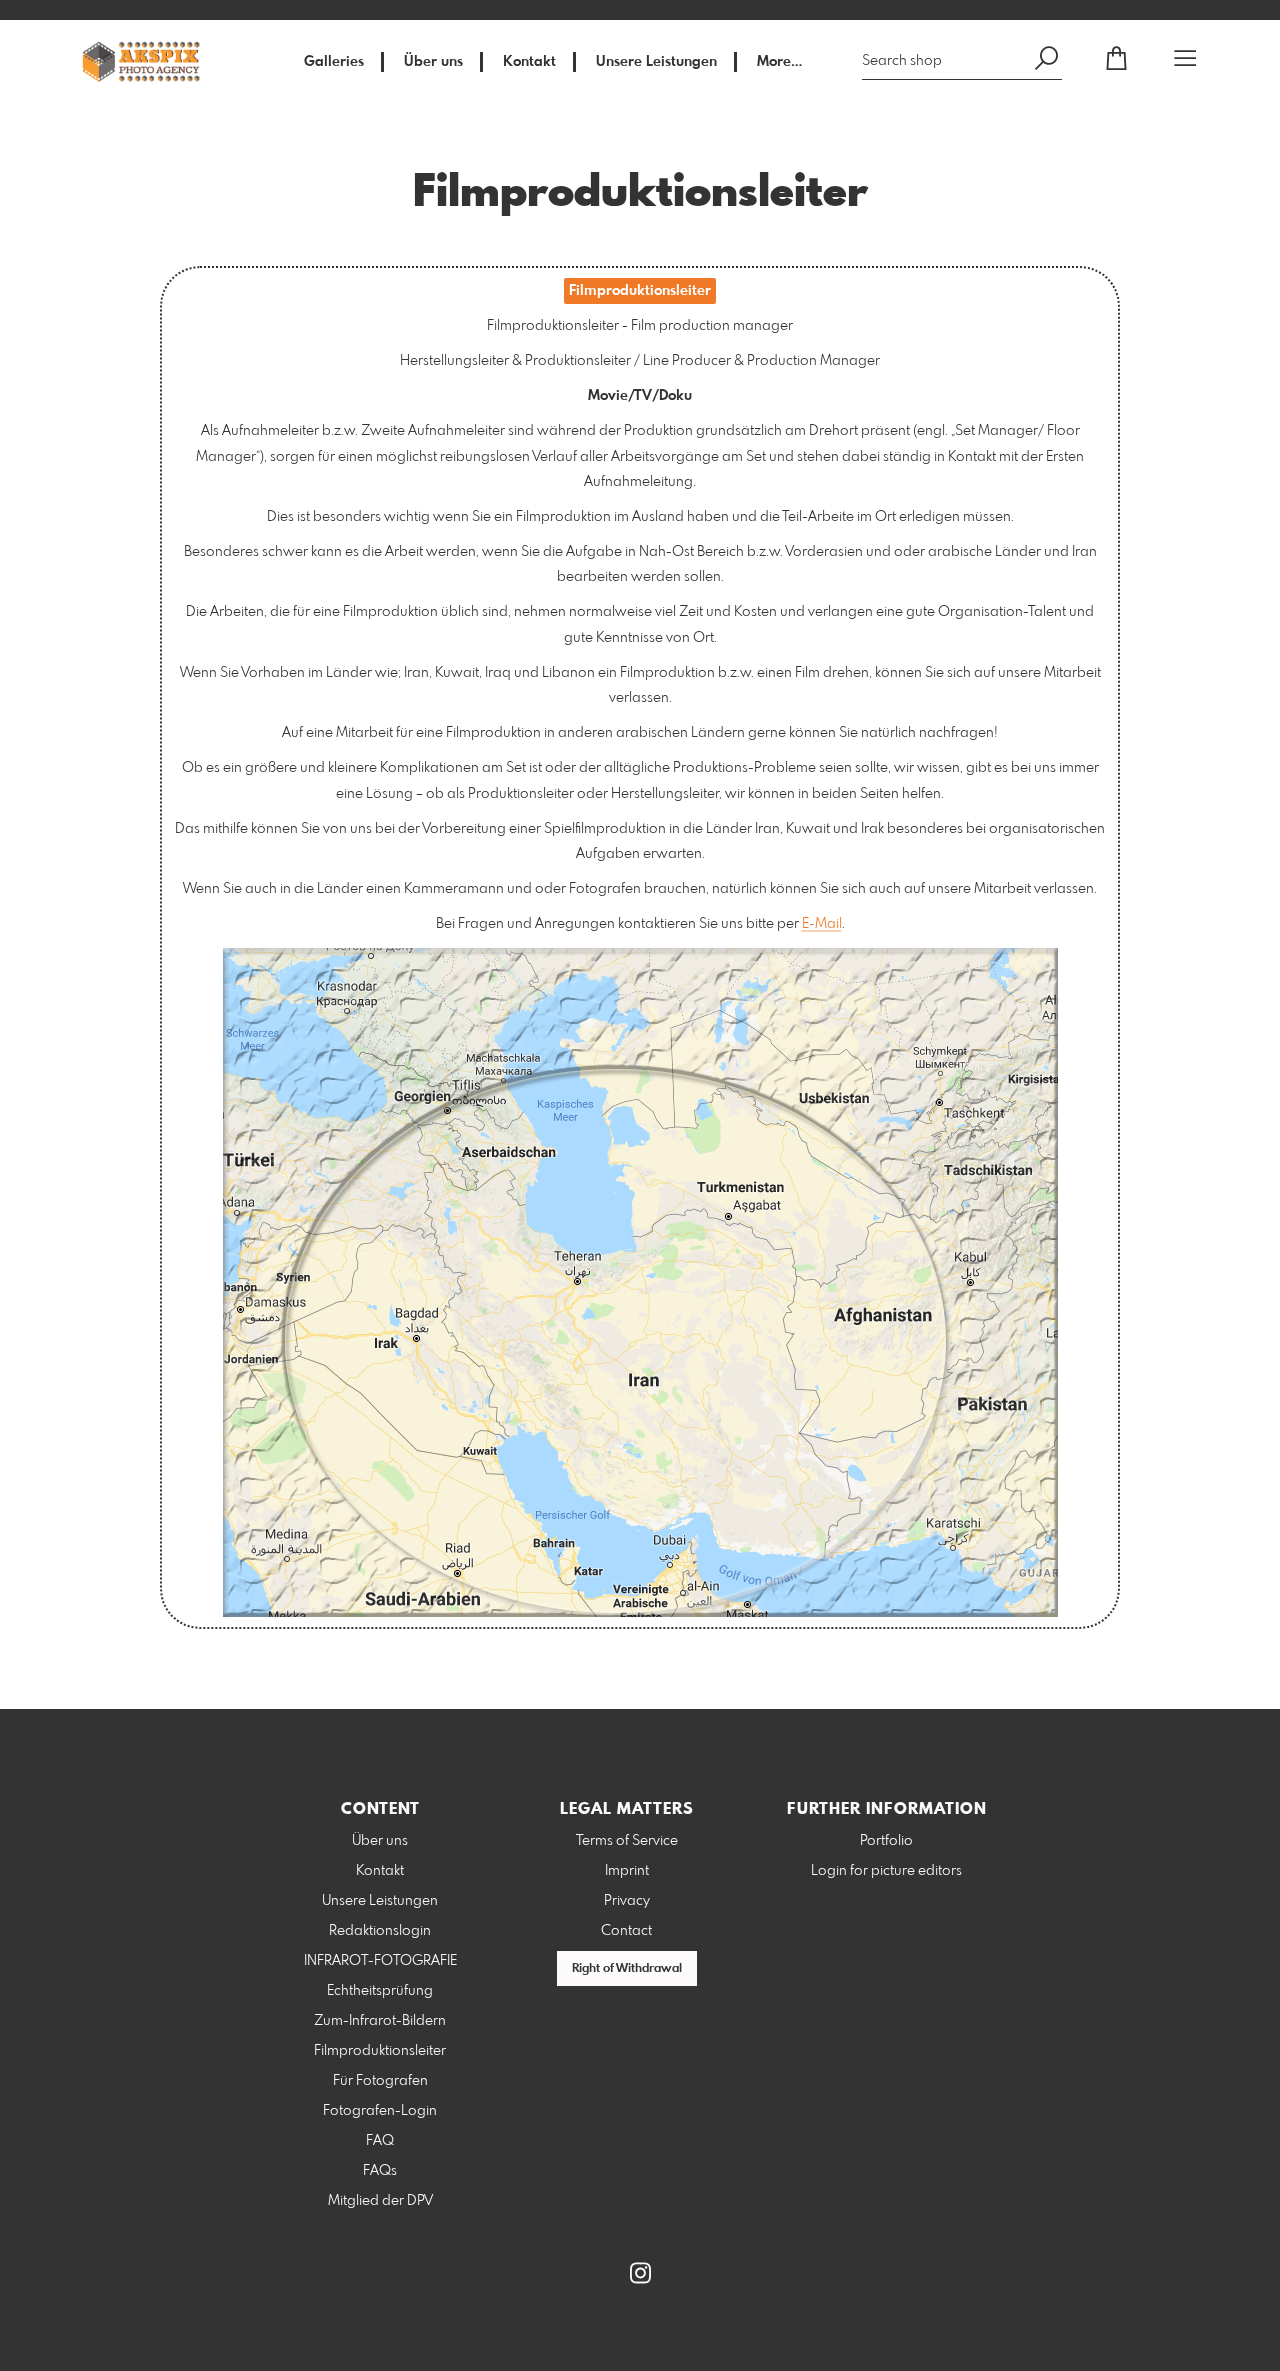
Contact (626, 1931)
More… (779, 62)
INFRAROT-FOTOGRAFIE (380, 1961)
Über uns (433, 62)
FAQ (380, 2141)
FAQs (380, 2171)
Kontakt (529, 62)
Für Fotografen (380, 2081)
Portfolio (886, 1841)
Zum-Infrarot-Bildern (380, 2021)
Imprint (627, 1871)
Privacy (627, 1901)
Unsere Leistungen (656, 62)
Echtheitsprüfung (380, 1991)
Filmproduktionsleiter (380, 2051)
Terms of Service (627, 1841)
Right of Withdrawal (627, 1969)
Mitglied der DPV (380, 2201)
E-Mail (822, 924)
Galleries (334, 62)
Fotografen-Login (380, 2111)
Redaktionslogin (380, 1931)
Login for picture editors (886, 1871)
